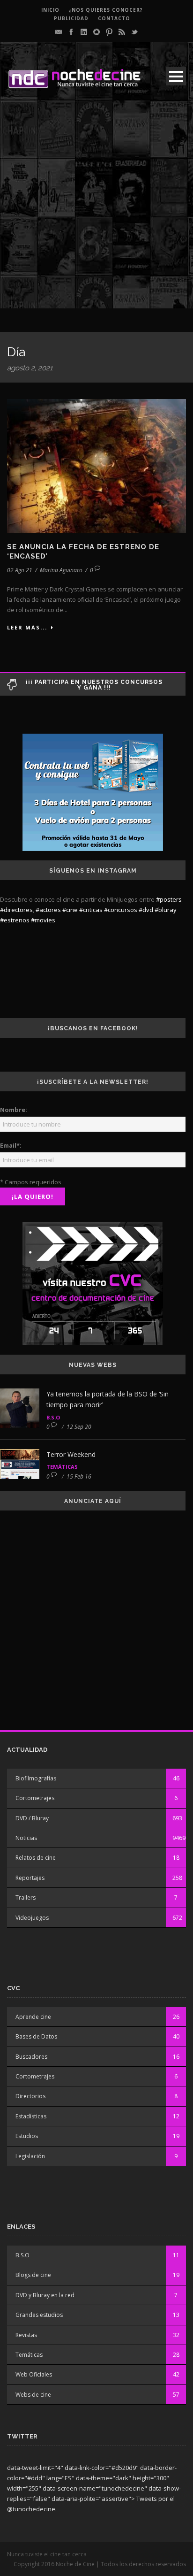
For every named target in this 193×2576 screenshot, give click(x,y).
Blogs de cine (33, 2275)
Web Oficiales (34, 2374)
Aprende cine (33, 2017)
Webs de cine (33, 2395)
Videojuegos (32, 1918)
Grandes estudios (39, 2315)
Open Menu (176, 76)
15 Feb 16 (79, 1476)
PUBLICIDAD (71, 18)
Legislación (30, 2156)
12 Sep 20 (79, 1427)
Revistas (26, 2335)
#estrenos (15, 920)
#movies (43, 920)
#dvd (146, 910)
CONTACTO (114, 18)
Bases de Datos (36, 2036)
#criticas (91, 910)
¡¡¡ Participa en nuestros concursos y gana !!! (94, 685)
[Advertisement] (96, 212)
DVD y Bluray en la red (45, 2295)
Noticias (26, 1838)
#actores (48, 910)
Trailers (26, 1897)
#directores (16, 910)
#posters (169, 899)
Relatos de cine (36, 1858)
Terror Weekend (71, 1454)
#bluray (166, 910)
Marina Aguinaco (61, 570)
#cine (70, 910)
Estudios (27, 2136)
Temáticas (62, 1467)
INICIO (50, 10)
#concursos (121, 910)
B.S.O (53, 1417)
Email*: (11, 1145)
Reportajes (30, 1878)
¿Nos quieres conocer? (106, 10)
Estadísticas (31, 2116)
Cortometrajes (35, 1798)
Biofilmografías (36, 1778)
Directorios (30, 2096)
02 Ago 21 (20, 570)
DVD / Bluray (32, 1818)
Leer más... (27, 627)
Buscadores (31, 2057)
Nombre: (14, 1110)
